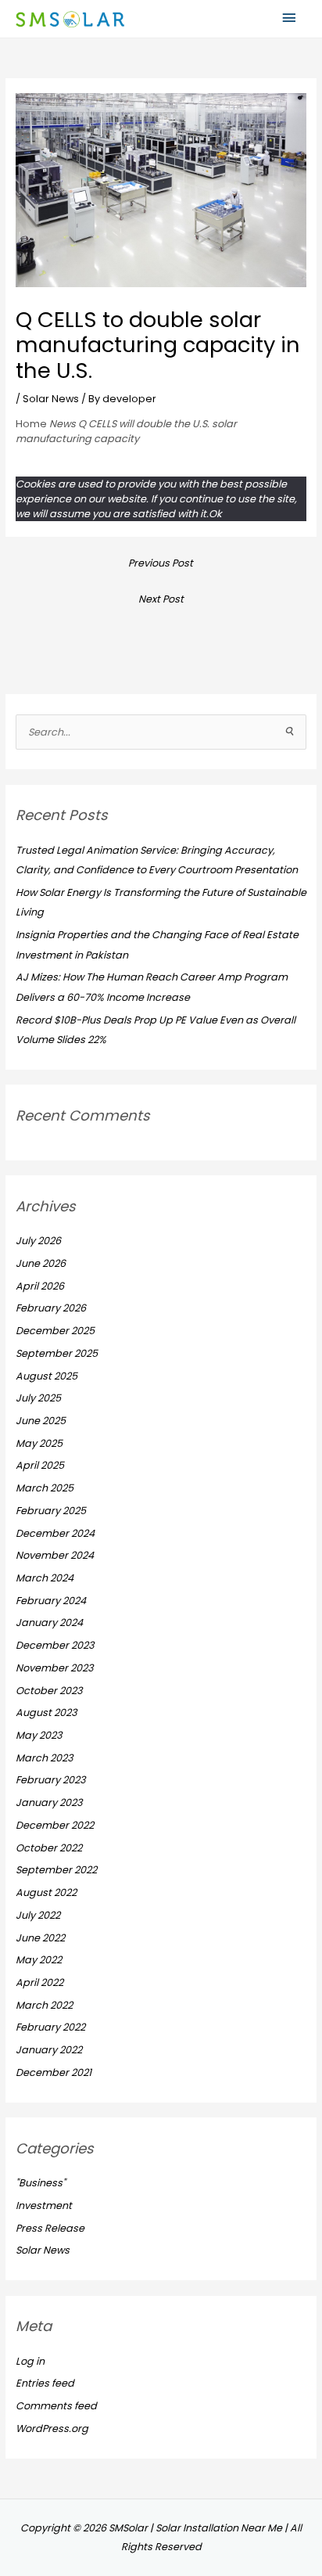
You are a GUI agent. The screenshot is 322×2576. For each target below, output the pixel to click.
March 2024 (45, 1578)
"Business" (41, 2183)
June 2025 (41, 1421)
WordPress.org (52, 2428)
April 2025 (40, 1465)
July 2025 (38, 1398)
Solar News (51, 399)
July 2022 (38, 1915)
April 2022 (39, 1982)
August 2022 (46, 1892)
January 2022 (49, 2050)
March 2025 (45, 1488)
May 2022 (39, 1960)
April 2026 (40, 1286)
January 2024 (49, 1623)
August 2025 (47, 1376)
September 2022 (56, 1870)
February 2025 (51, 1511)
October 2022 (49, 1848)
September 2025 (57, 1353)
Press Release (50, 2228)
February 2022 (50, 2027)
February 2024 (51, 1601)
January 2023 (49, 1802)
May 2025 (39, 1443)
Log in (30, 2361)
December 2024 (55, 1533)
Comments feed (56, 2406)
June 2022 (40, 1938)
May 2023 (39, 1735)
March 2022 (44, 2005)
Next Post (161, 599)
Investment (44, 2205)
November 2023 (55, 1668)
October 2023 (49, 1691)
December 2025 (55, 1331)
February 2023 (51, 1780)
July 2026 (38, 1241)
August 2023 (47, 1713)
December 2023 (55, 1645)
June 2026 (41, 1263)
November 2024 (55, 1555)
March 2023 (45, 1758)
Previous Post (161, 563)
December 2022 (55, 1825)
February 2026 (51, 1308)
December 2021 (54, 2072)
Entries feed (45, 2383)
